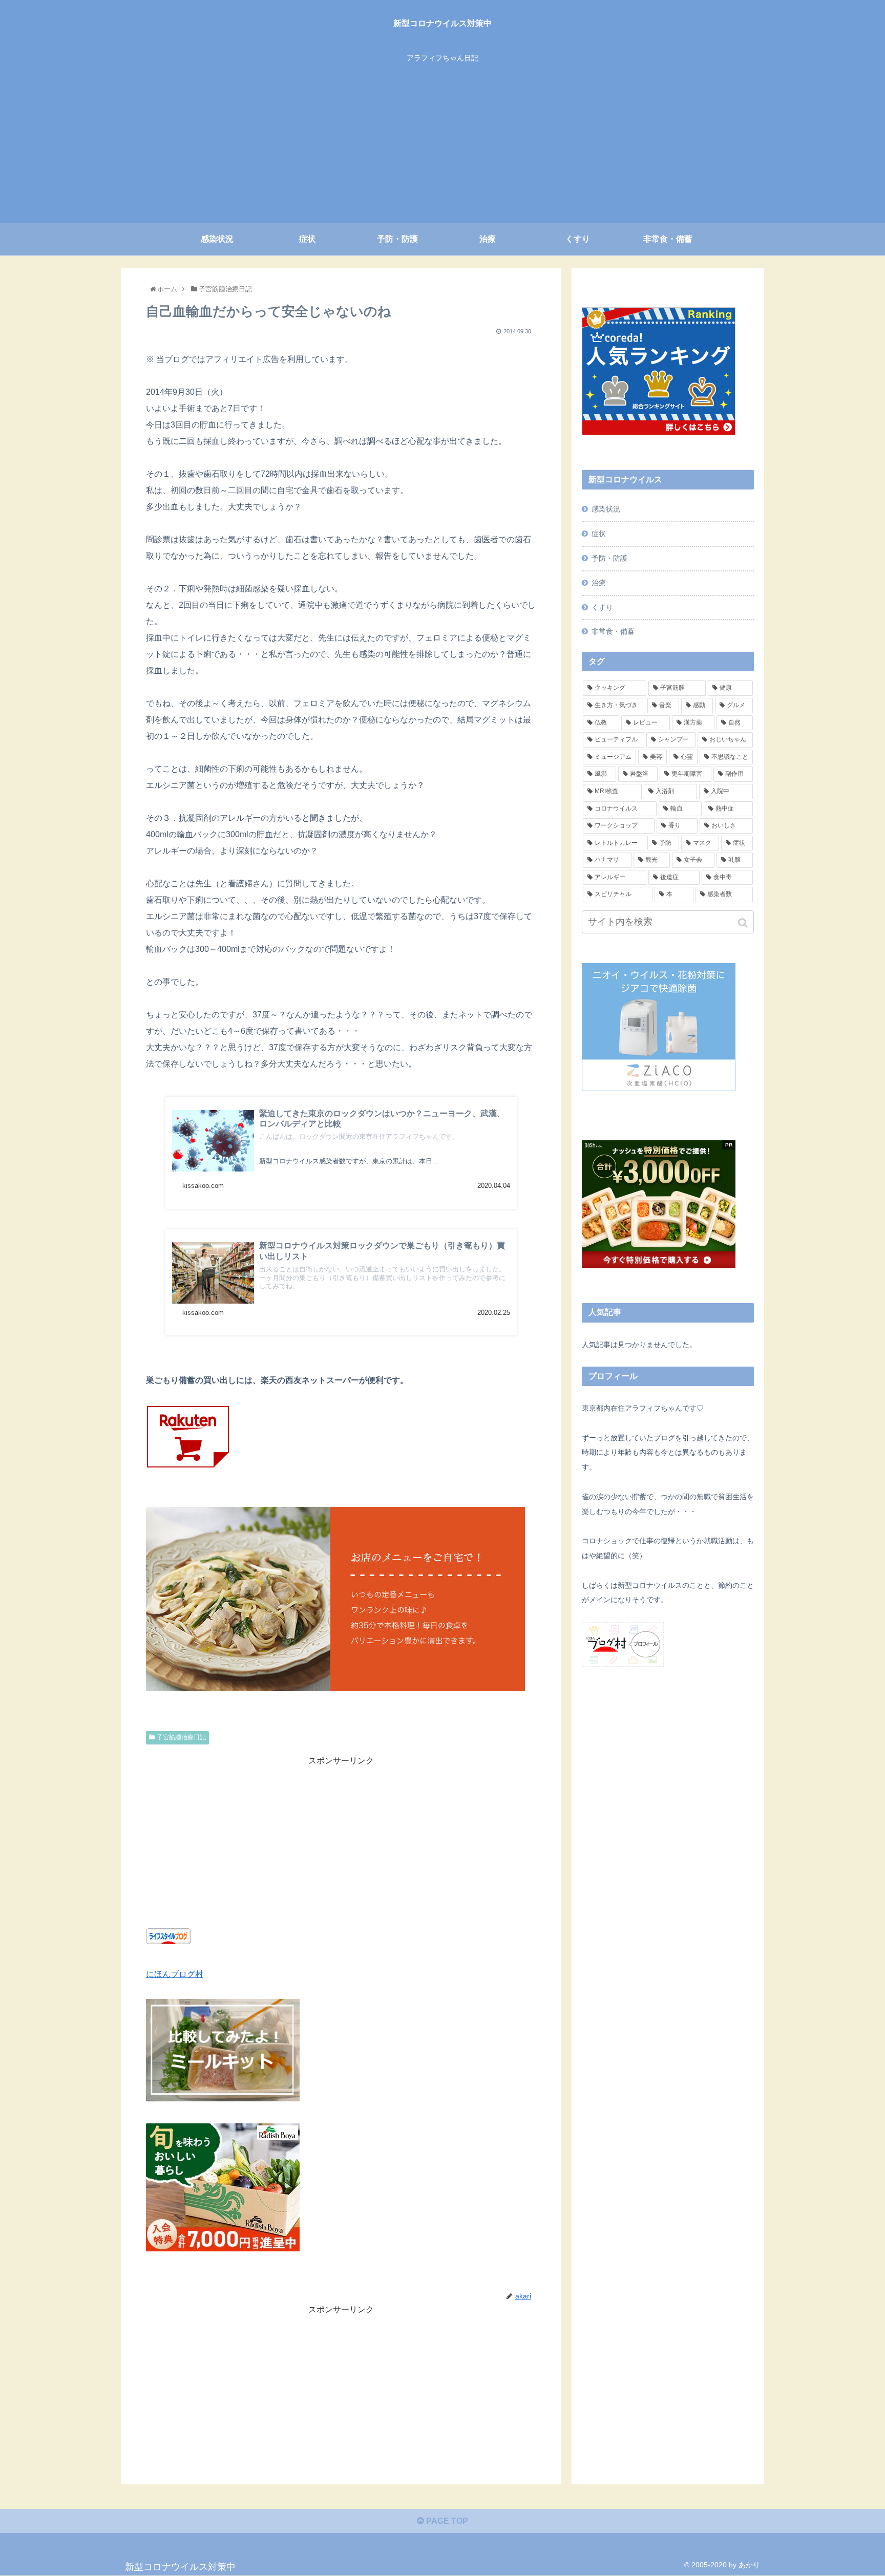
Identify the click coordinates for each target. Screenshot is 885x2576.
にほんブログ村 (175, 1974)
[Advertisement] (442, 146)
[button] (744, 923)
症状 (599, 534)
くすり (602, 607)
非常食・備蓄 (613, 631)
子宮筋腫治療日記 (181, 1737)
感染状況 (606, 509)
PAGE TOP (446, 2521)
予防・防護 (609, 558)
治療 (599, 583)
